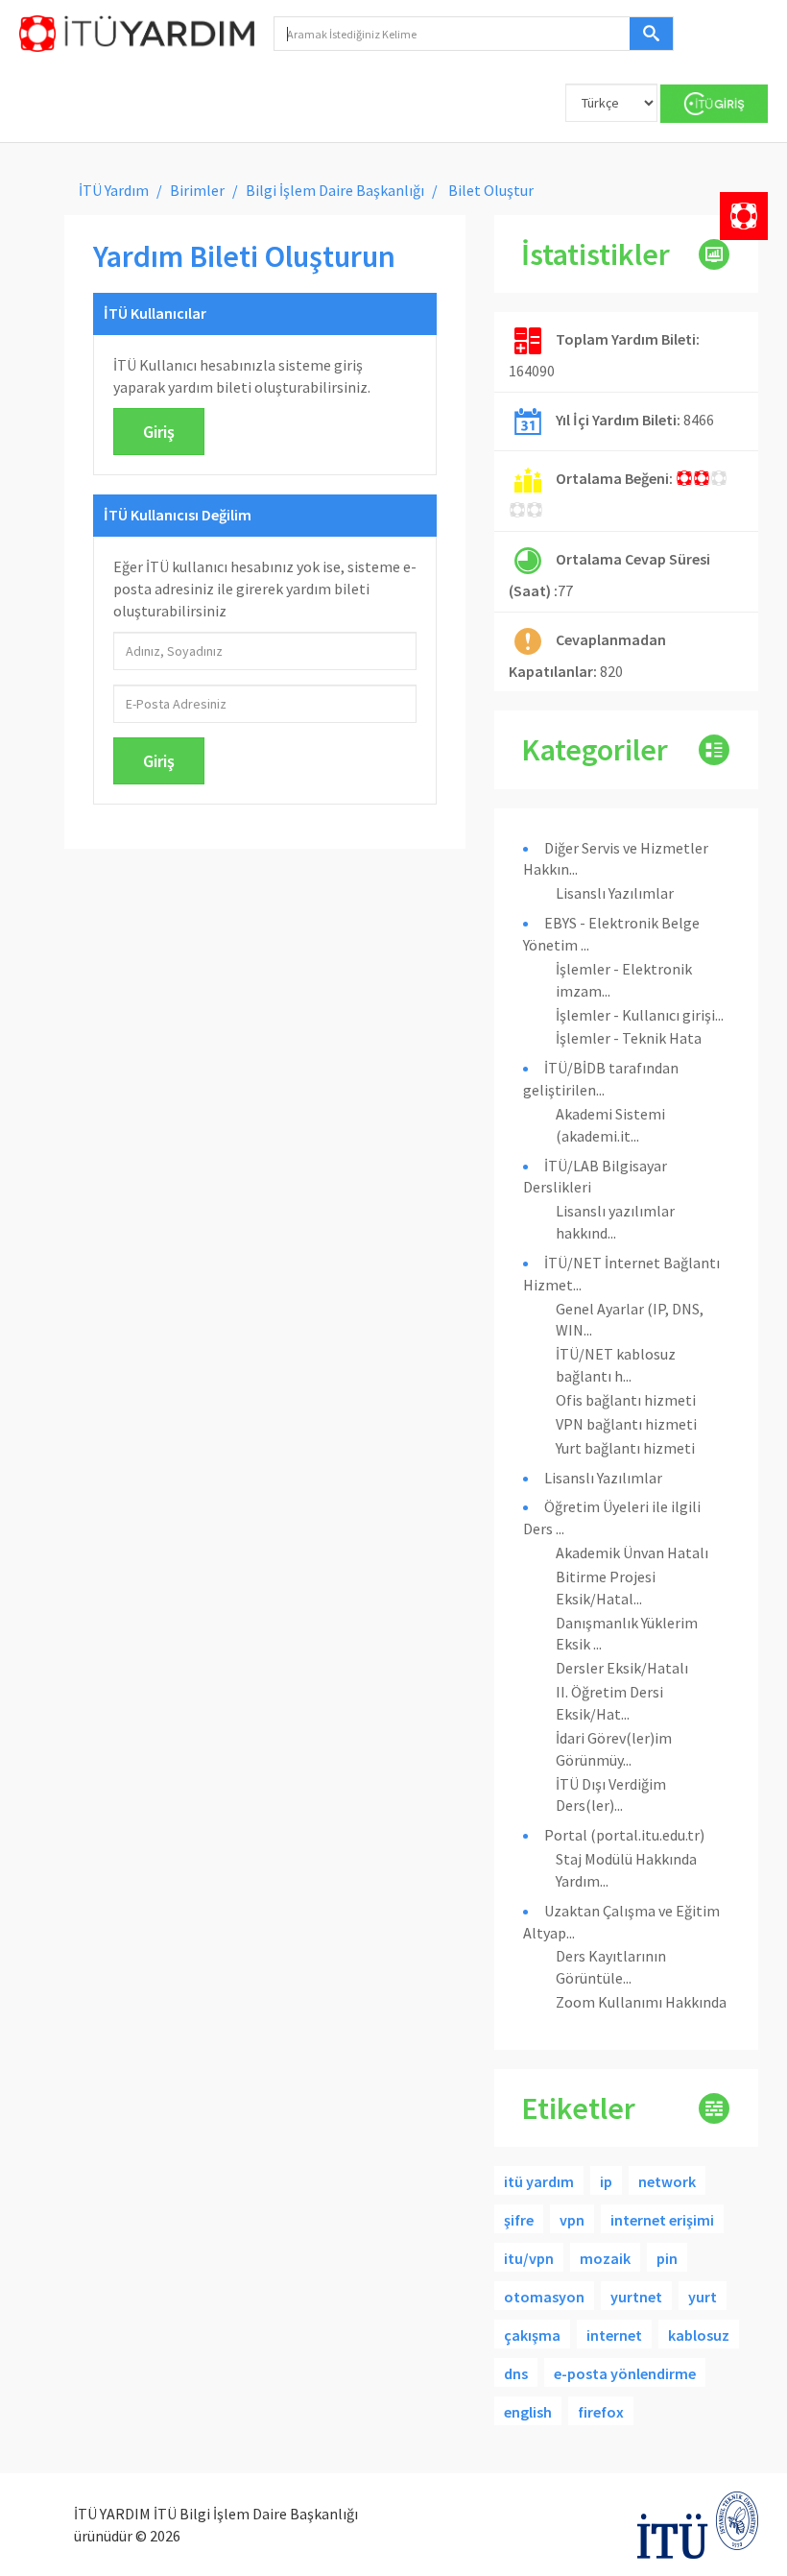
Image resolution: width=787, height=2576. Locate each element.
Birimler (197, 190)
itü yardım (539, 2181)
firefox (601, 2412)
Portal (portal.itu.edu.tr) (624, 1835)
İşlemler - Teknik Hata (629, 1038)
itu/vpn (529, 2258)
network (667, 2181)
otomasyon (544, 2297)
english (528, 2412)
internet (614, 2335)
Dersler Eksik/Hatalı (622, 1668)
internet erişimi (662, 2220)
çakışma (532, 2335)
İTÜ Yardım (114, 190)
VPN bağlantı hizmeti (626, 1424)
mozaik (605, 2258)
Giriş (159, 432)
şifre (519, 2220)
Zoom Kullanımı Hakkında (641, 2002)
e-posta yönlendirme (625, 2373)
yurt (703, 2297)
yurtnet (636, 2297)
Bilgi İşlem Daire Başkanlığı (335, 190)
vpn (572, 2220)
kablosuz (699, 2335)
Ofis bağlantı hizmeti (626, 1400)
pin (667, 2258)
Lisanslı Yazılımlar (615, 893)
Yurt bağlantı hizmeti (625, 1448)
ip (606, 2181)
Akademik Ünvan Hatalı (632, 1553)
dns (516, 2373)
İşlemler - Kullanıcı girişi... (640, 1015)
